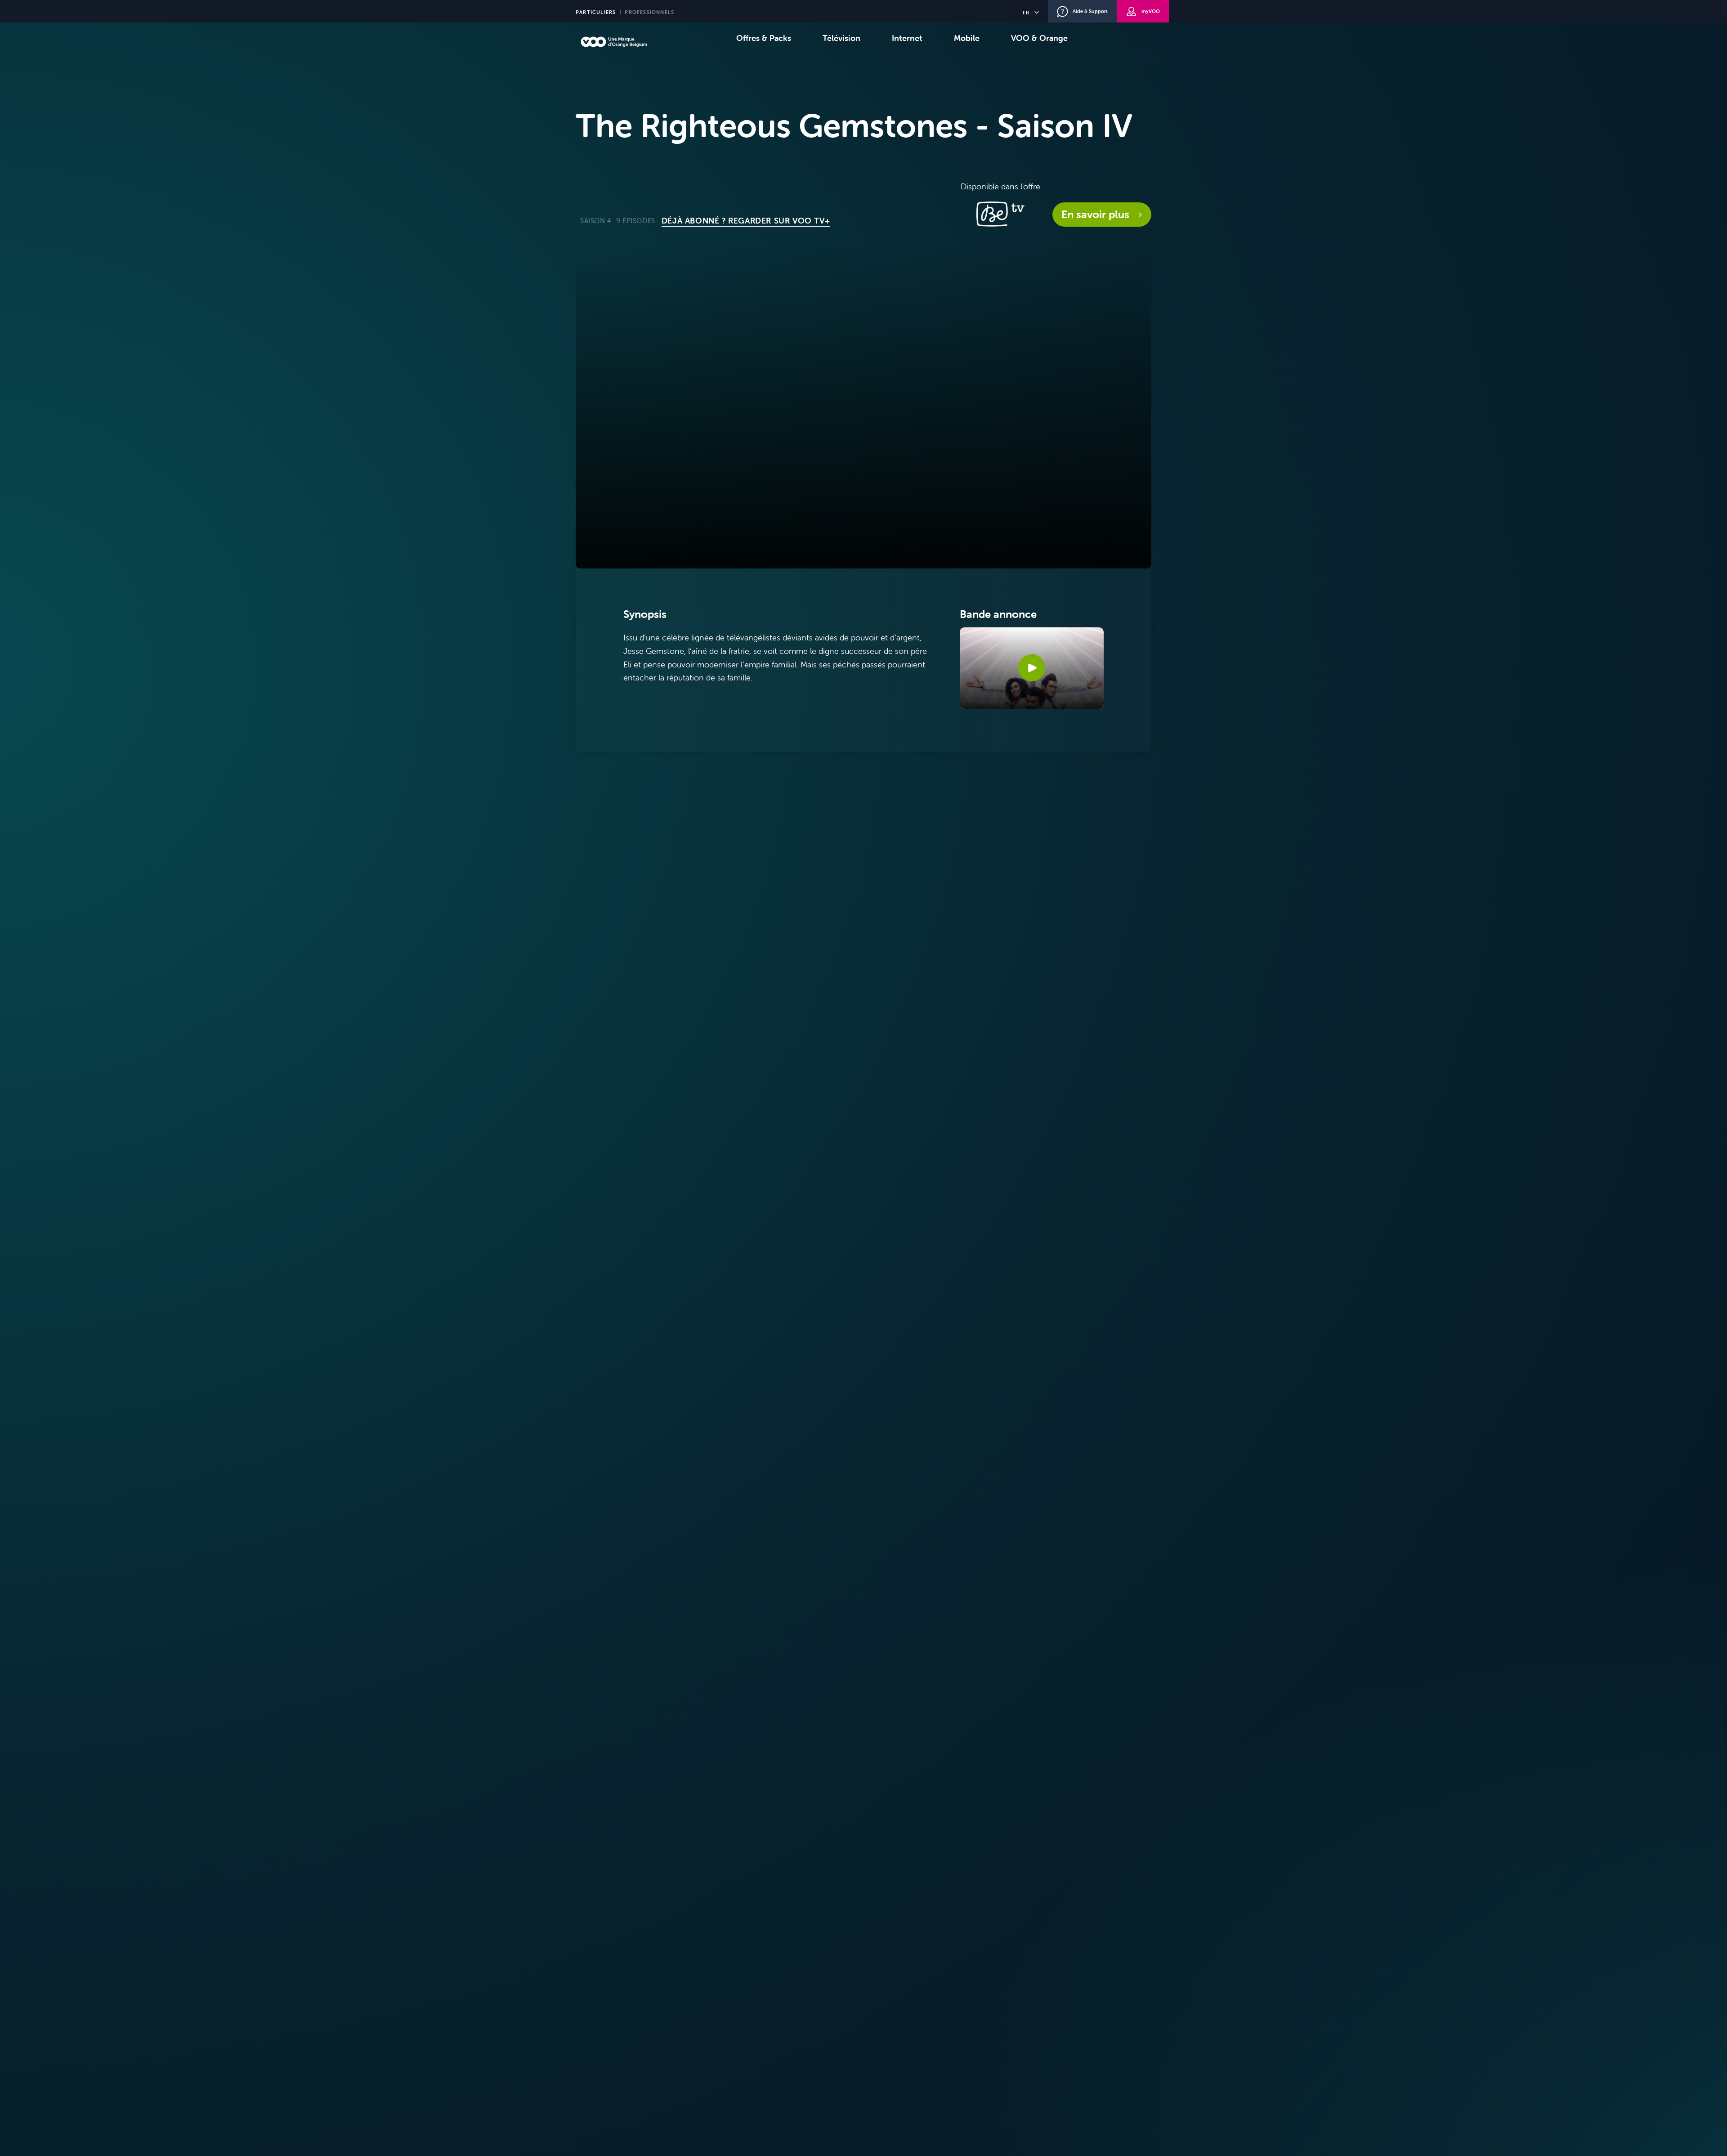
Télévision (841, 38)
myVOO (1151, 11)
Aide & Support (1090, 11)
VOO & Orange (1039, 38)
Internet (907, 38)
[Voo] (614, 42)
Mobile (967, 38)
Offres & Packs (764, 38)
